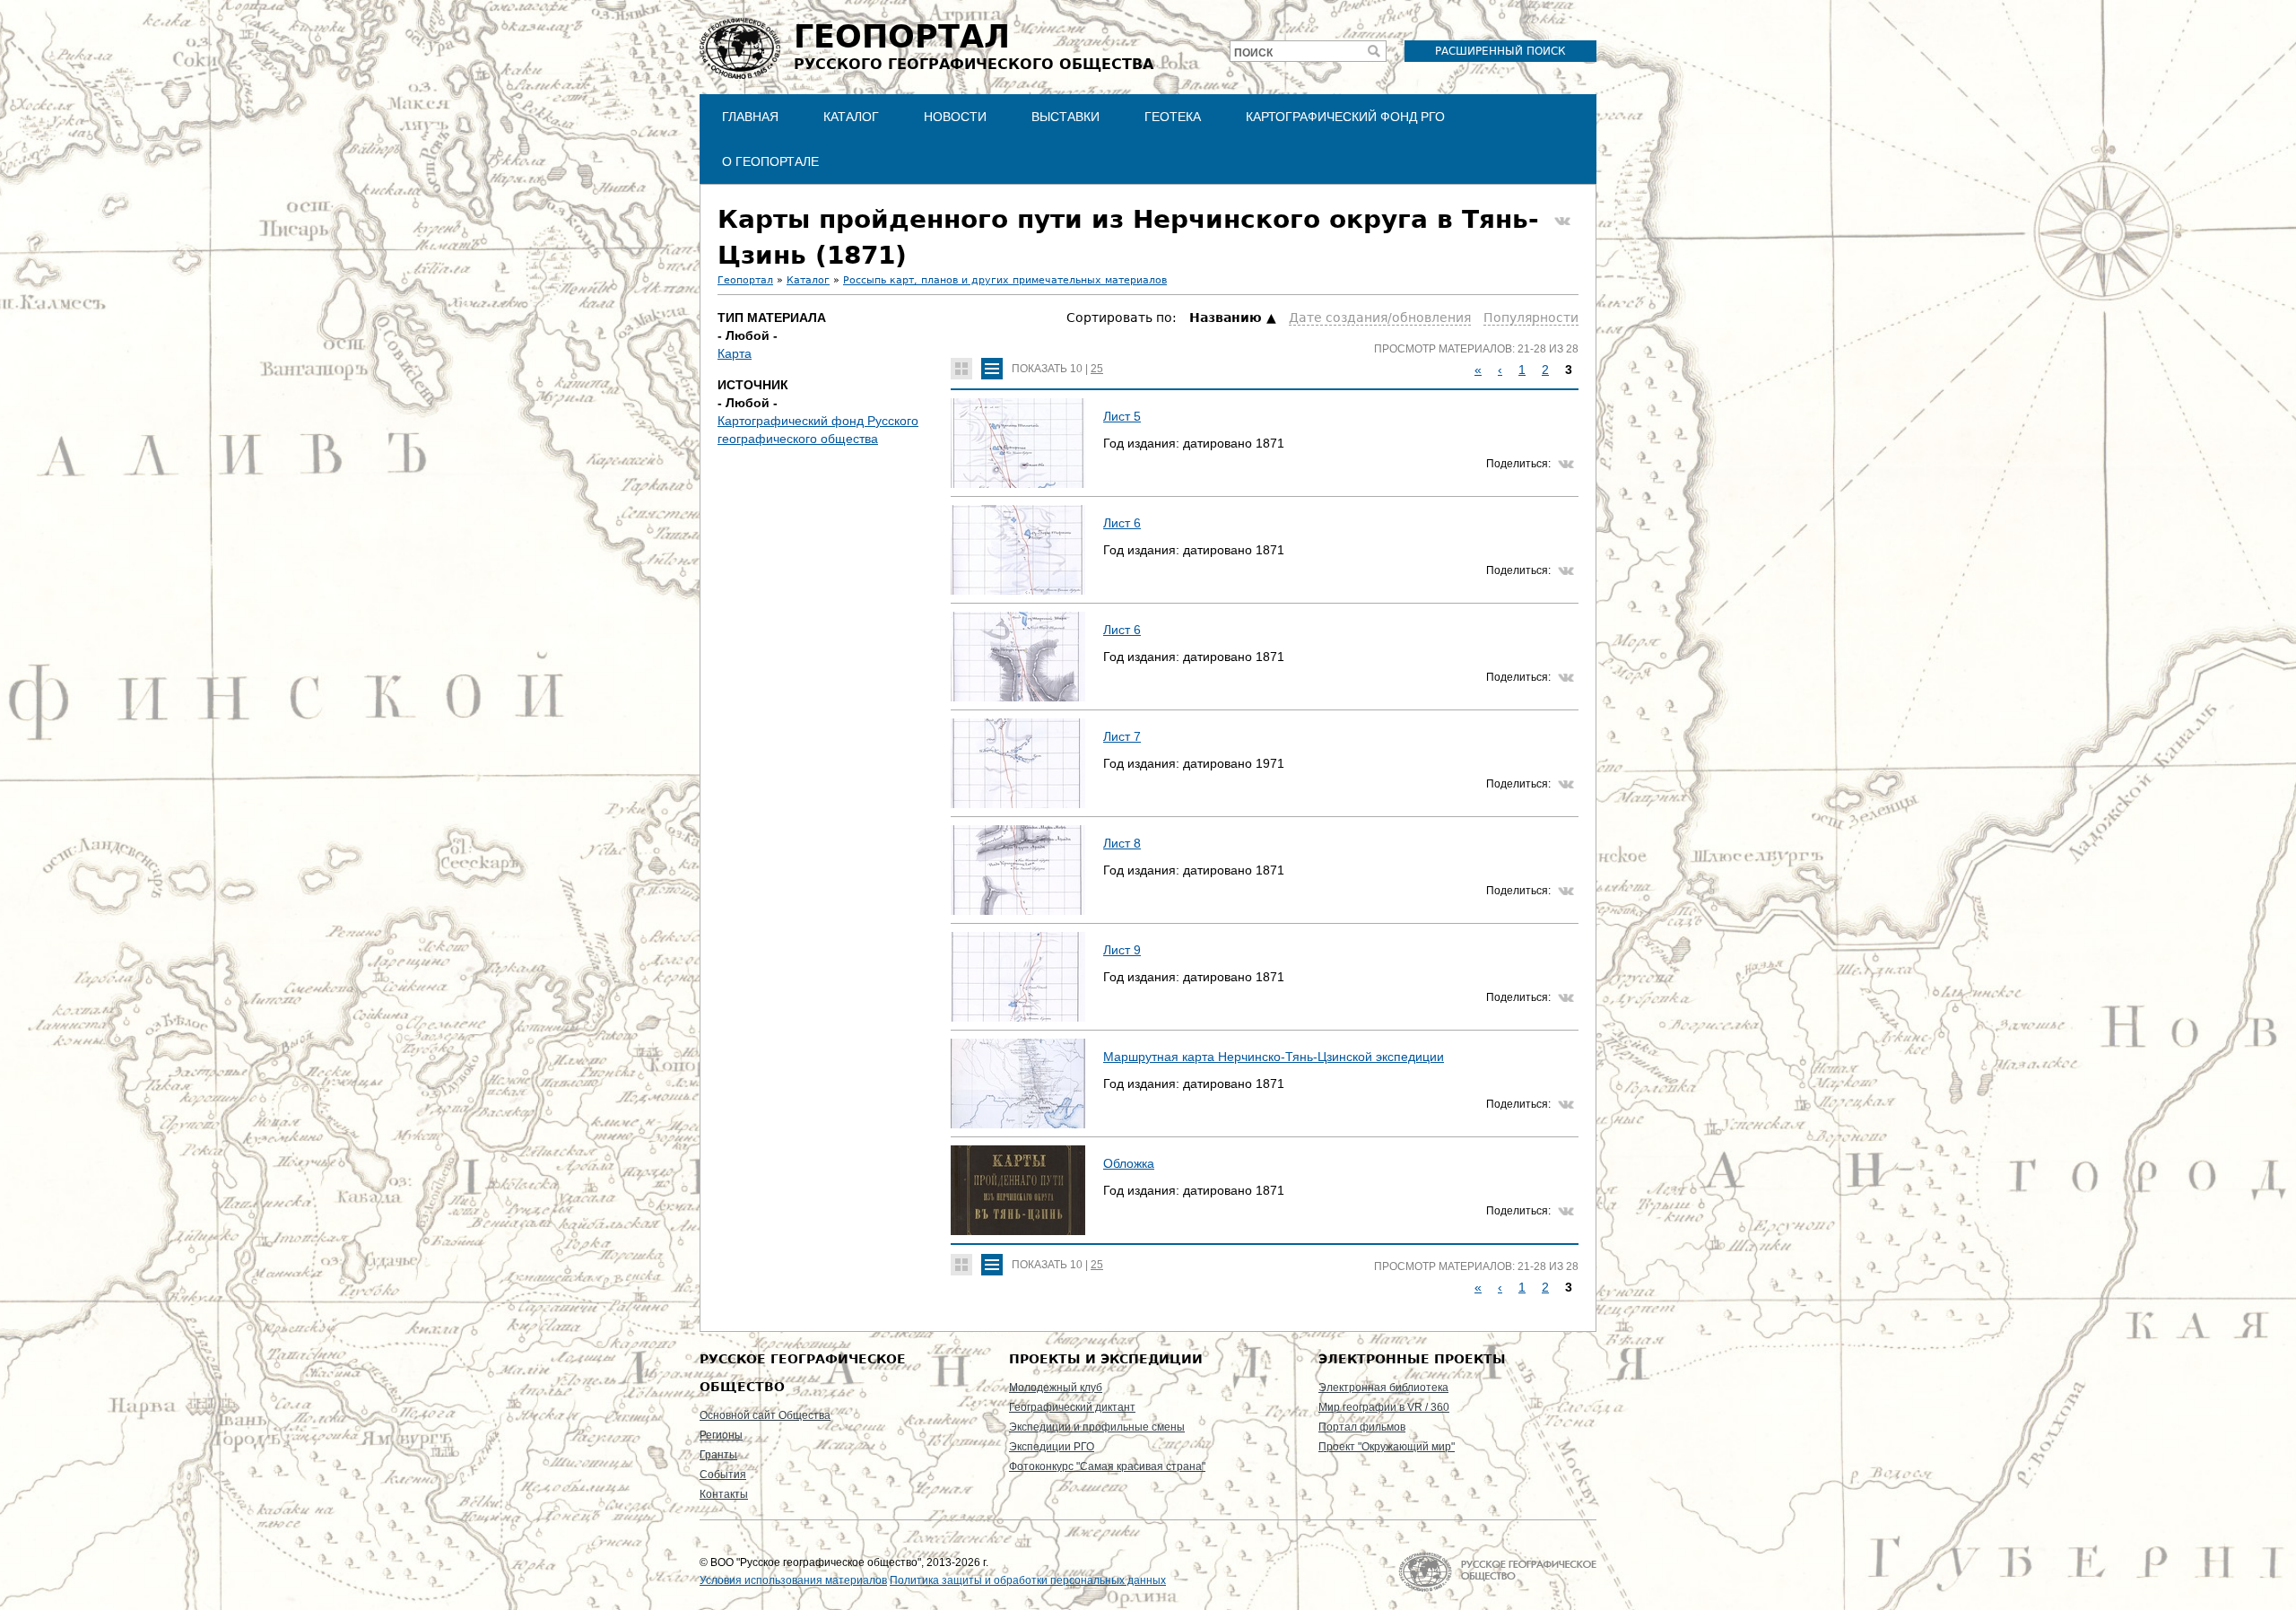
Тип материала (772, 318)
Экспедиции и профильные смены (1097, 1427)
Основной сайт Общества (765, 1415)
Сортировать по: (1123, 318)
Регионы (721, 1435)
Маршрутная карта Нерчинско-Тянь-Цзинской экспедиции (1274, 1057)
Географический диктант (1072, 1407)
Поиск (1253, 53)
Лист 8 (1122, 843)
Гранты (718, 1455)
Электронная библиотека (1383, 1388)
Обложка (1129, 1163)
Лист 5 (1122, 416)
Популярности (1531, 318)
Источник (753, 385)
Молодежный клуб (1056, 1388)
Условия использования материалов (793, 1580)
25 (1097, 369)
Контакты (724, 1494)
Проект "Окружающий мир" (1387, 1447)
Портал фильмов (1362, 1427)
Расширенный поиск (1500, 51)
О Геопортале (770, 161)
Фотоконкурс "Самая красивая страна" (1107, 1466)
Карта (735, 353)
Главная (750, 117)
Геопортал (745, 280)
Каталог (851, 117)
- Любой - (748, 335)
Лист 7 (1122, 736)
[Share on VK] (1562, 222)
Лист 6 (1122, 523)
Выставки (1065, 117)
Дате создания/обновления (1380, 318)
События (723, 1475)
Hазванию (1226, 318)
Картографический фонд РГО (1345, 117)
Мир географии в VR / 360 (1384, 1407)
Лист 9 (1122, 950)
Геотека (1173, 117)
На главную (1497, 1572)
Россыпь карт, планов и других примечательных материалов (1005, 280)
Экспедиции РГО (1052, 1447)
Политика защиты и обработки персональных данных (1028, 1580)
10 (1076, 369)
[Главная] (740, 48)
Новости (955, 117)
